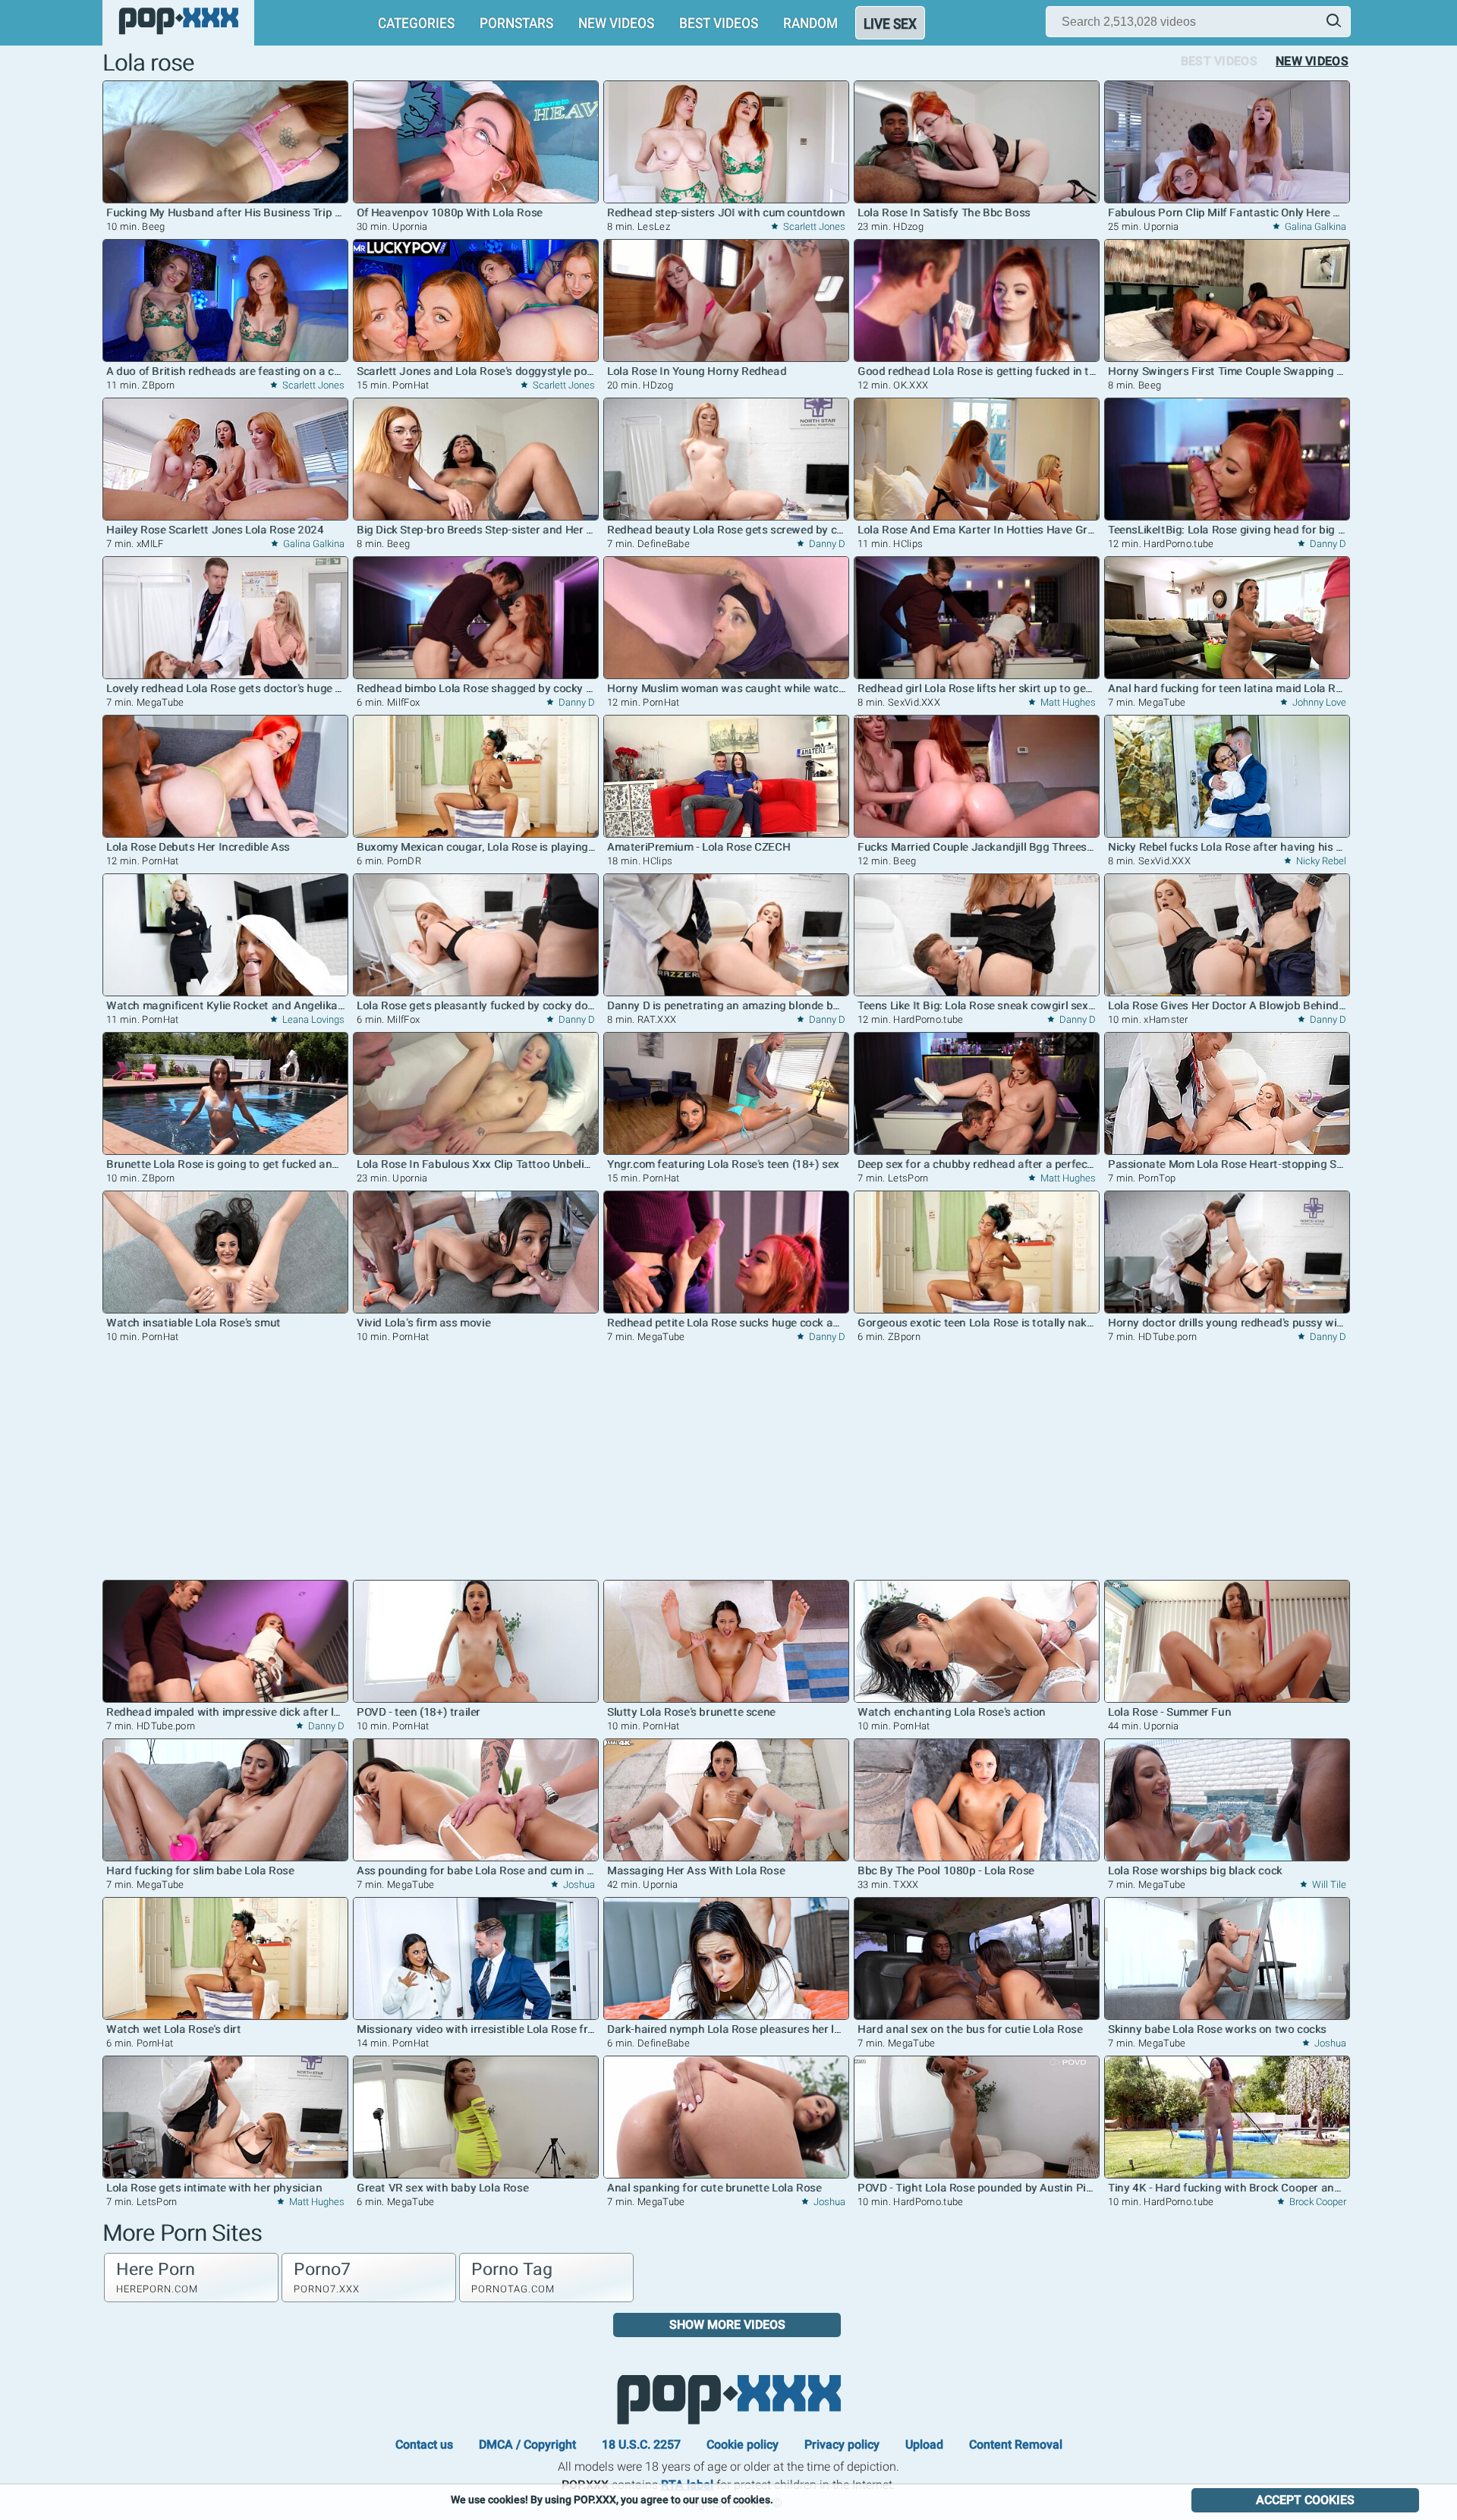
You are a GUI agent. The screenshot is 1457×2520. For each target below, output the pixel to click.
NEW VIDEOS (616, 23)
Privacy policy (842, 2444)
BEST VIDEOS (719, 23)
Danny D (826, 544)
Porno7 (327, 2277)
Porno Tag (513, 2277)
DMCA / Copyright (527, 2444)
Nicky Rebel (1320, 861)
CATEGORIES (416, 23)
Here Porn (157, 2277)
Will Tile (1328, 1884)
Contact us (424, 2444)
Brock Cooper (1317, 2202)
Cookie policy (743, 2444)
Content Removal (1016, 2444)
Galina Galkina (1314, 227)
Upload (924, 2444)
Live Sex (890, 24)
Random (810, 23)
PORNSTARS (516, 23)
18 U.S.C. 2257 (641, 2444)
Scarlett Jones (813, 227)
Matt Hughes (1067, 702)
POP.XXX (728, 2400)
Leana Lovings (312, 1019)
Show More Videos (727, 2325)
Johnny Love (1318, 702)
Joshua (578, 1884)
